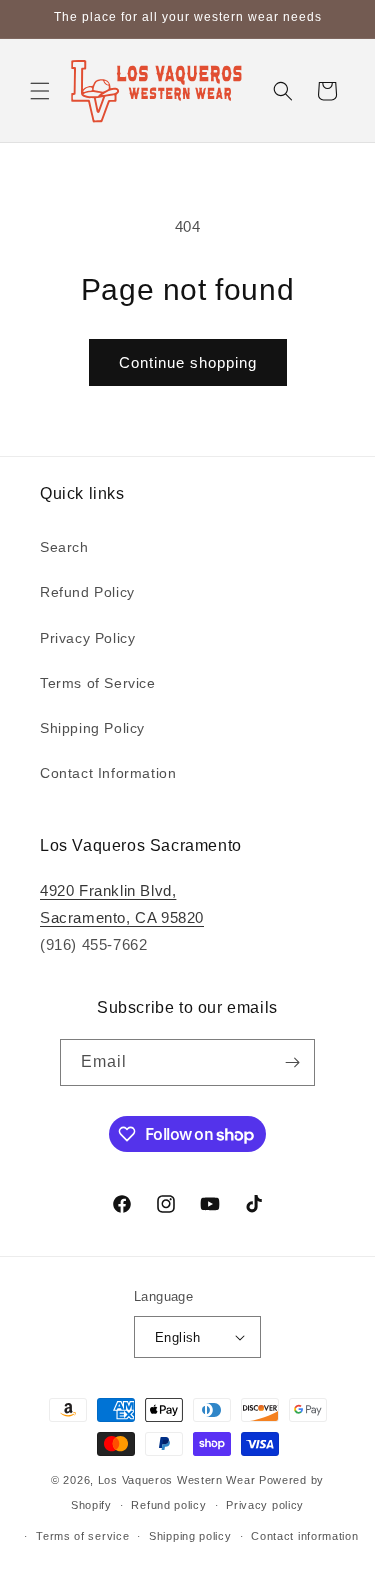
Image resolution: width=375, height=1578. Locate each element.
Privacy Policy (87, 638)
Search (64, 547)
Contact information (304, 1536)
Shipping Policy (92, 728)
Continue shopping (188, 362)
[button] (40, 91)
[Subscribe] (292, 1062)
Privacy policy (265, 1505)
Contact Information (108, 773)
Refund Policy (87, 592)
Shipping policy (190, 1536)
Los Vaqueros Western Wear (177, 1480)
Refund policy (168, 1505)
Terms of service (82, 1536)
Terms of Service (98, 683)
